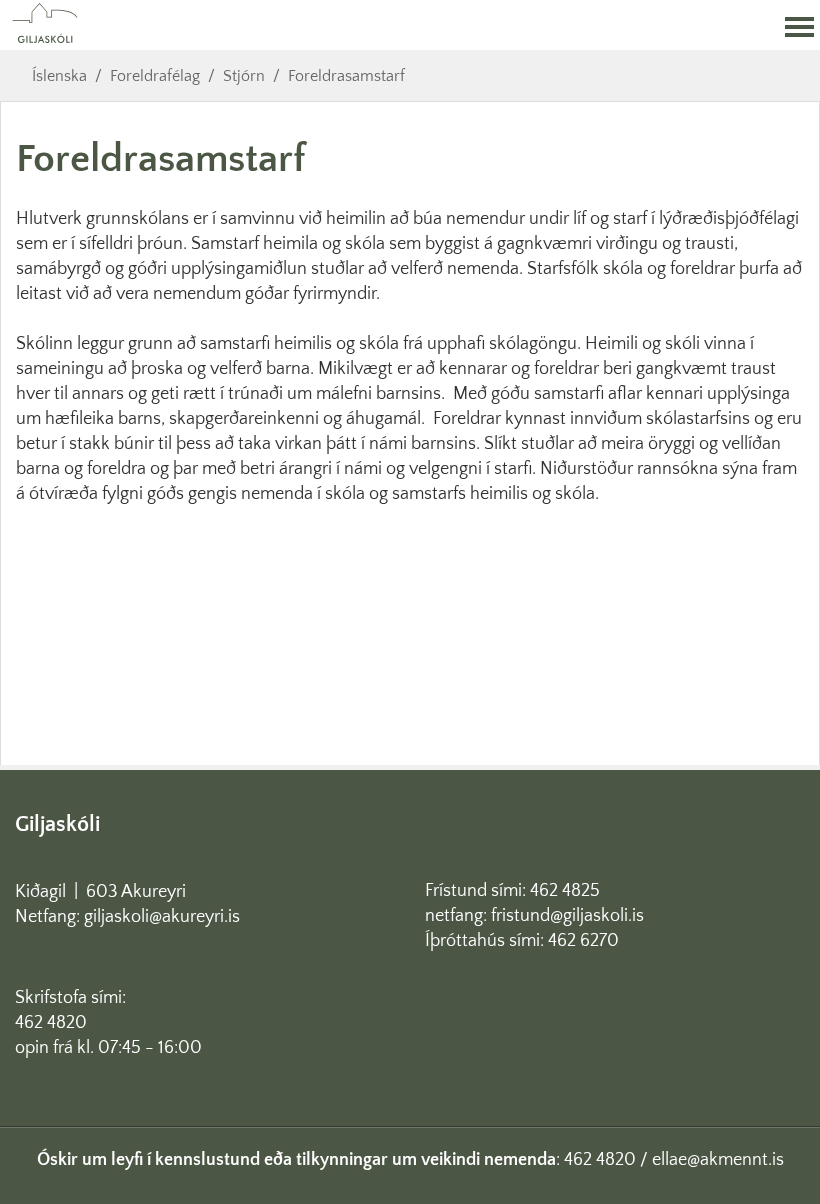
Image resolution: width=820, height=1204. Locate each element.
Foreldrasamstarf (346, 76)
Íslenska (59, 76)
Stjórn (244, 76)
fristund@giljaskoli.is (567, 916)
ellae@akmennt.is (718, 1160)
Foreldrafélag (155, 76)
